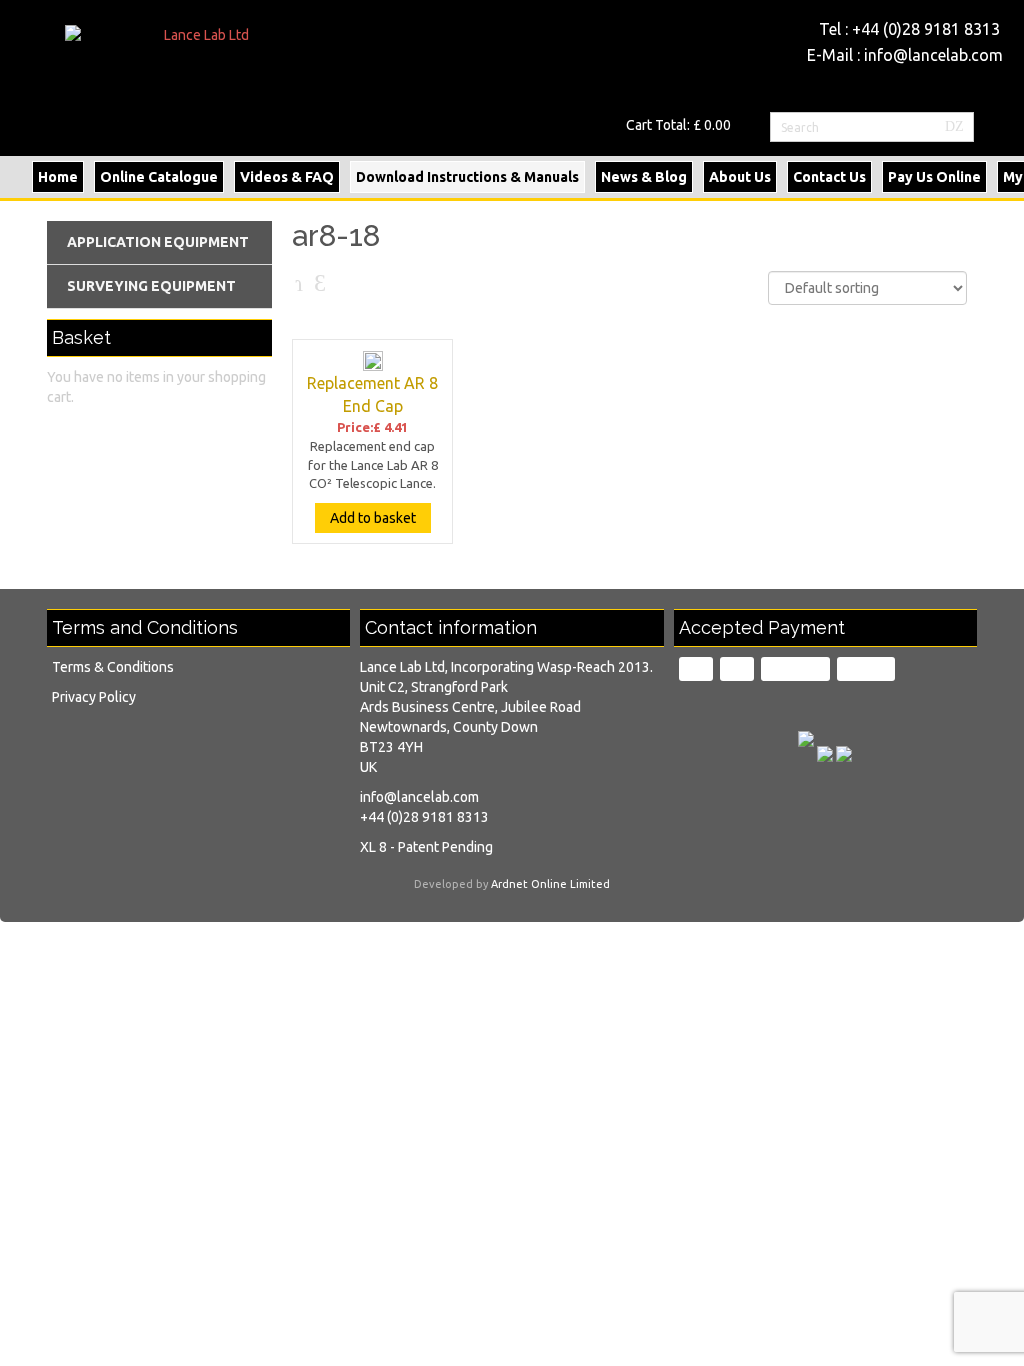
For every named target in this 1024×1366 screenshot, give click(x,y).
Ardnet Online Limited (550, 884)
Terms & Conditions (113, 667)
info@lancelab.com (933, 55)
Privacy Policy (94, 697)
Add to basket (373, 518)
